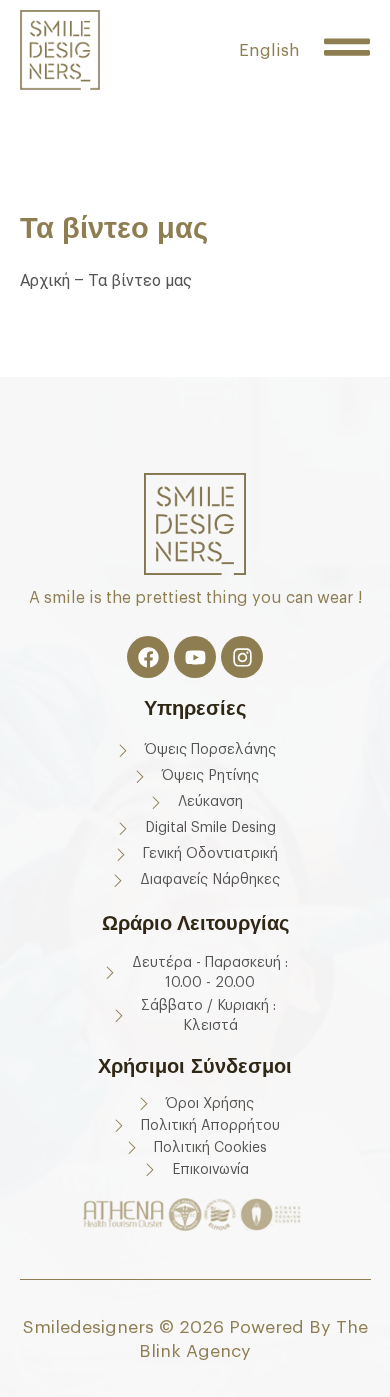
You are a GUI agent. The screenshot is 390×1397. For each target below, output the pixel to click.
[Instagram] (242, 657)
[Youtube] (195, 657)
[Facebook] (148, 657)
